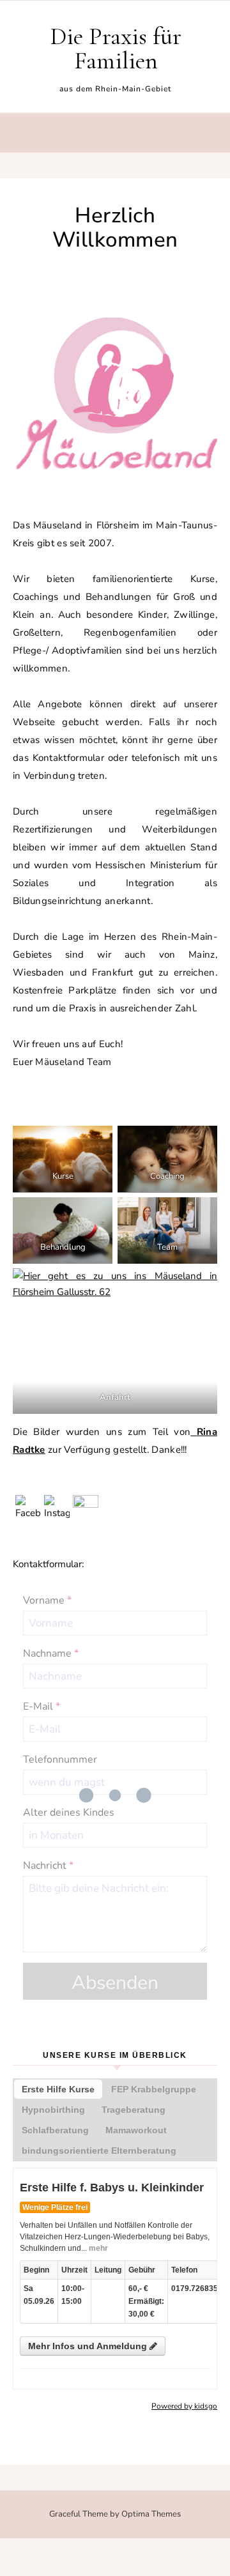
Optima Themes (151, 2514)
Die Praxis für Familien (116, 49)
